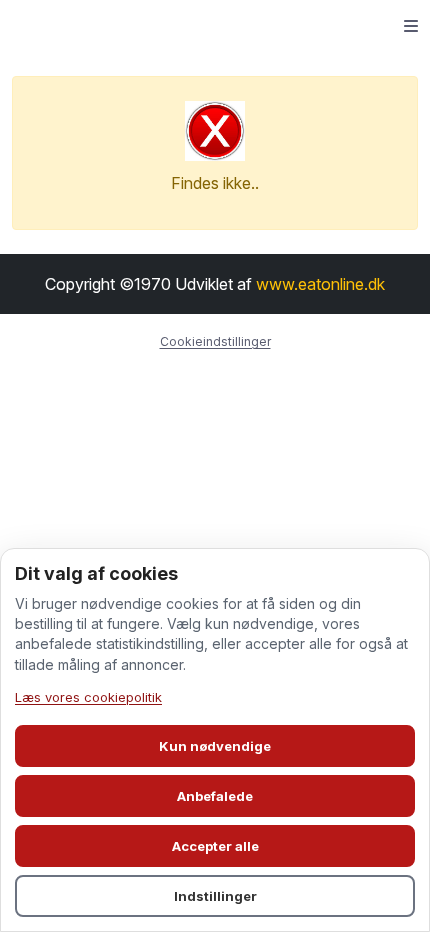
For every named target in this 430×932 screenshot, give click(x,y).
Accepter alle (215, 846)
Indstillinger (215, 896)
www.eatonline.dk (320, 284)
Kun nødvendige (215, 746)
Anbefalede (215, 796)
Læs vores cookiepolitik (88, 697)
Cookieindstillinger (215, 341)
